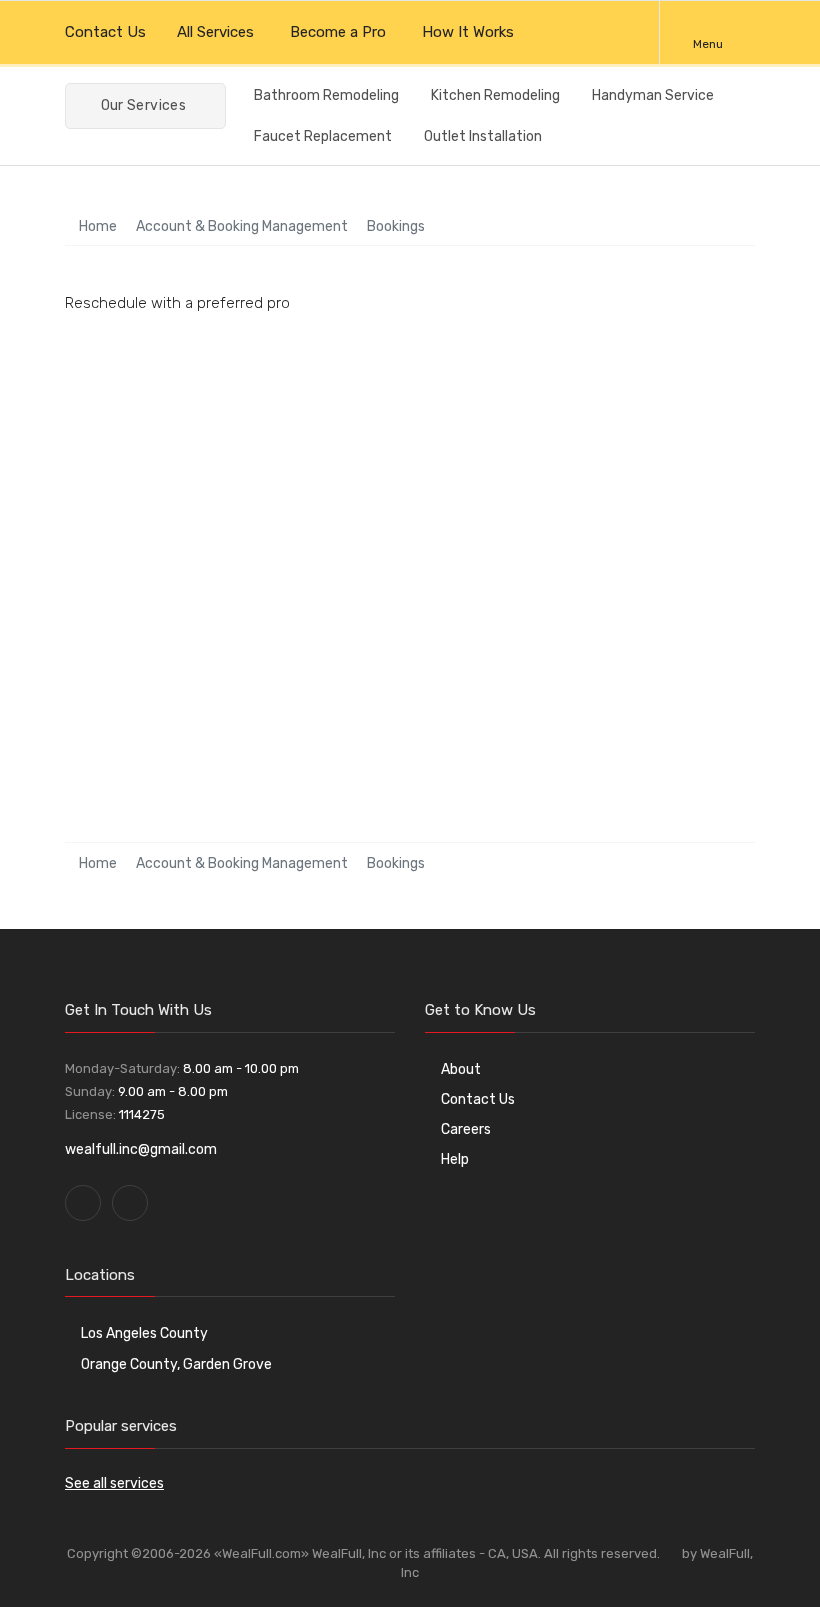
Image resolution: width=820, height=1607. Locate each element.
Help (455, 1159)
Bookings (396, 226)
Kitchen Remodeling (495, 95)
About (461, 1069)
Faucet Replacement (323, 136)
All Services (215, 32)
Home (96, 226)
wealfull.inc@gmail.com (141, 1149)
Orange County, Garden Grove (176, 1364)
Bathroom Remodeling (326, 95)
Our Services (141, 105)
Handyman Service (653, 95)
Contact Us (105, 32)
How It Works (470, 32)
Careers (466, 1129)
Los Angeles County (144, 1333)
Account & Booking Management (242, 226)
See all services (114, 1483)
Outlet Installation (483, 136)
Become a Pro (338, 32)
